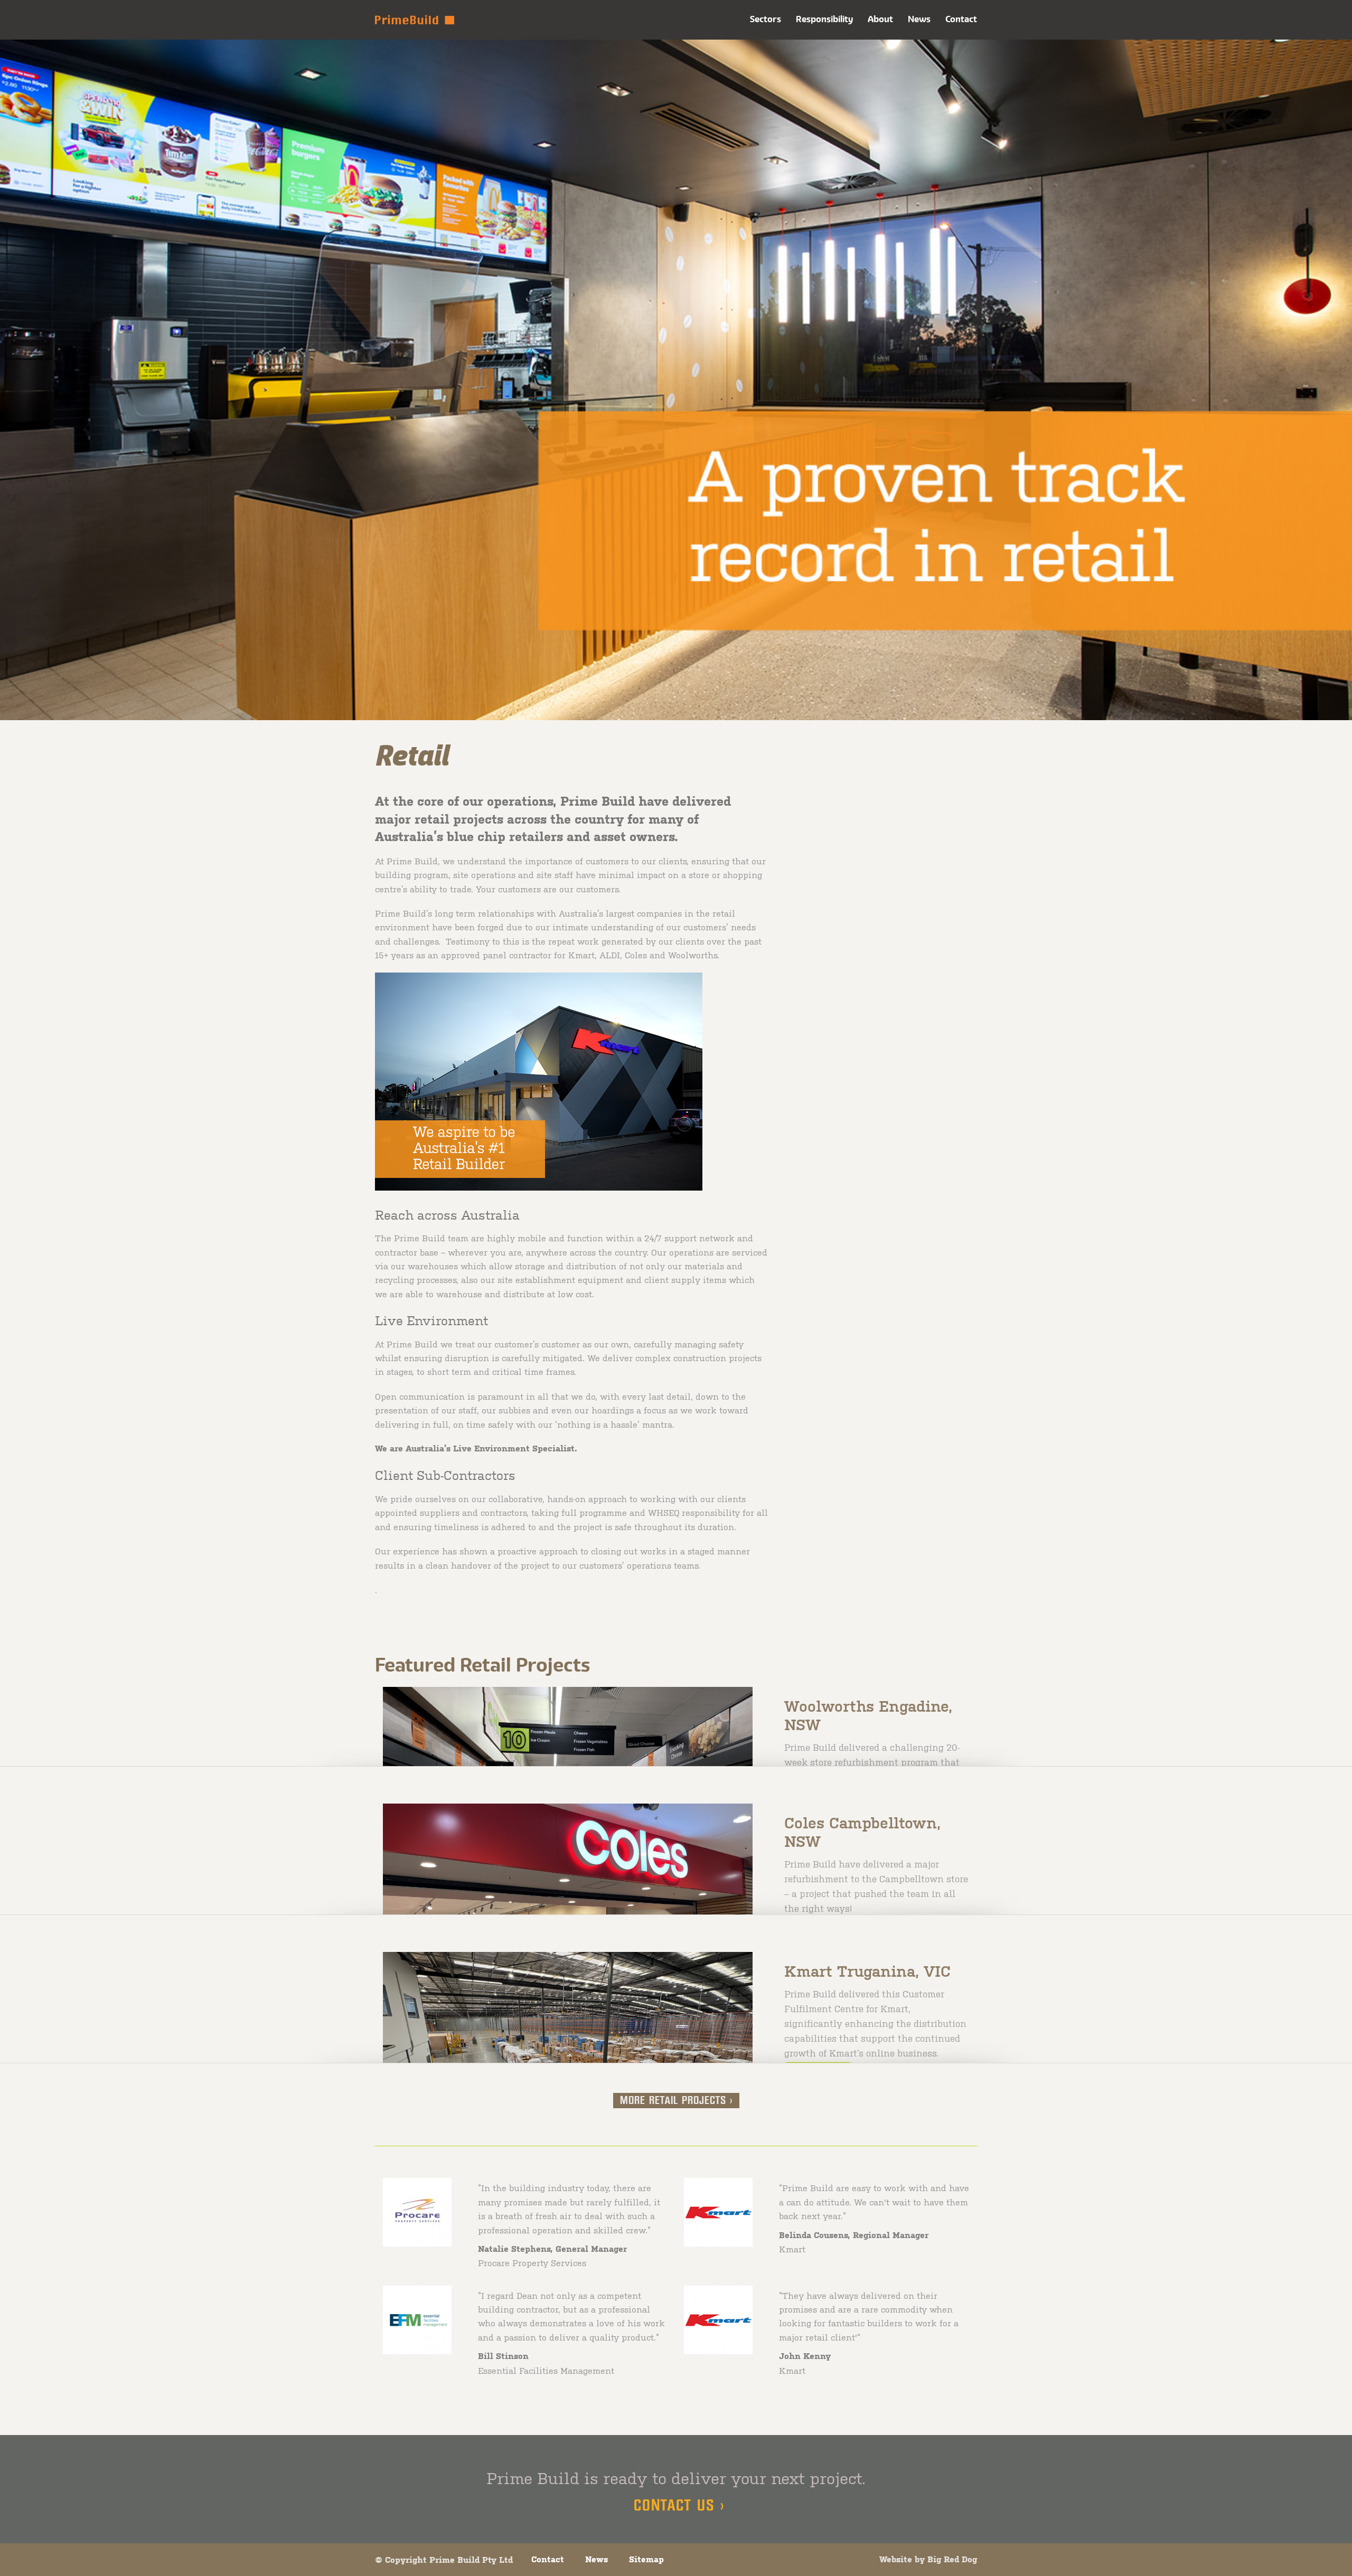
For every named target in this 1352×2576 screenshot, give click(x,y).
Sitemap (646, 2559)
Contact (961, 19)
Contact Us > (679, 2506)
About (880, 19)
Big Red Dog (952, 2559)
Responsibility (824, 19)
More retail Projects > (676, 2101)
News (919, 19)
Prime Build (415, 20)
